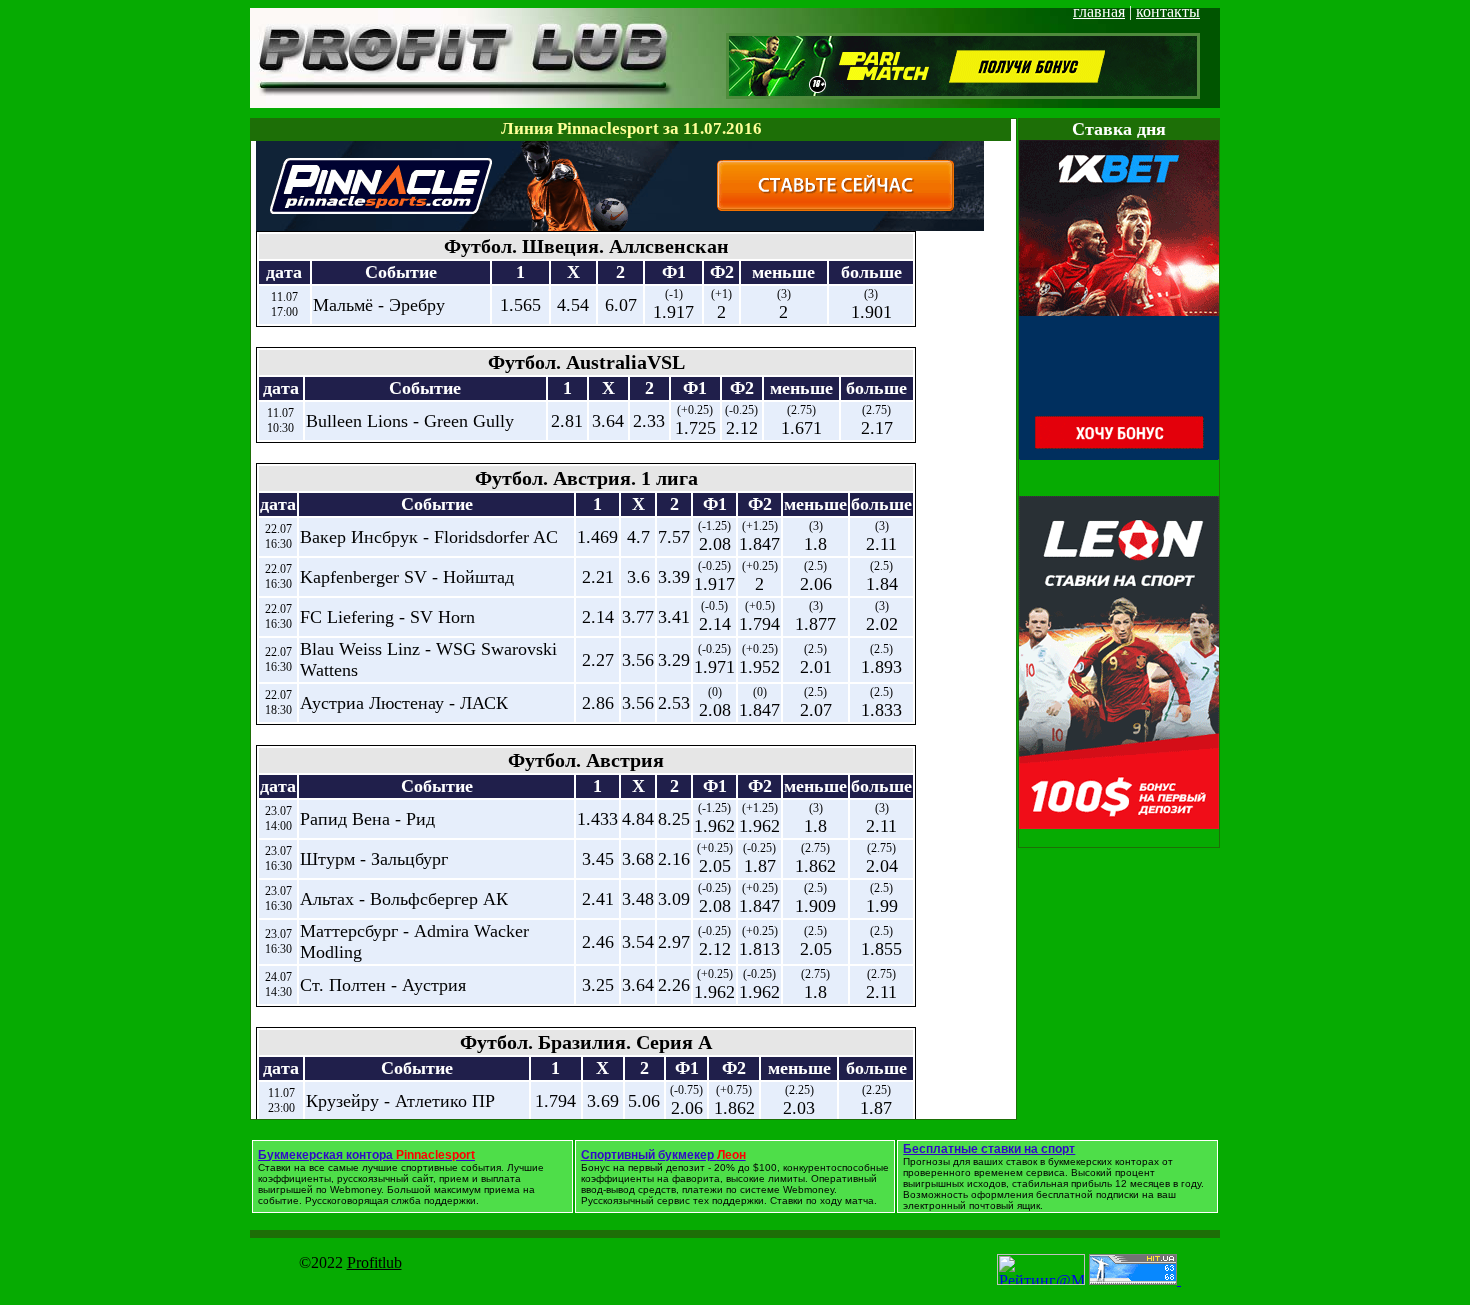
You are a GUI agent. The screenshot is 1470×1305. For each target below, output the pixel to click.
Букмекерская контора (366, 1155)
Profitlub (374, 1262)
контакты (1168, 11)
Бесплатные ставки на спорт (989, 1149)
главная (1099, 11)
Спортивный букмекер (663, 1155)
